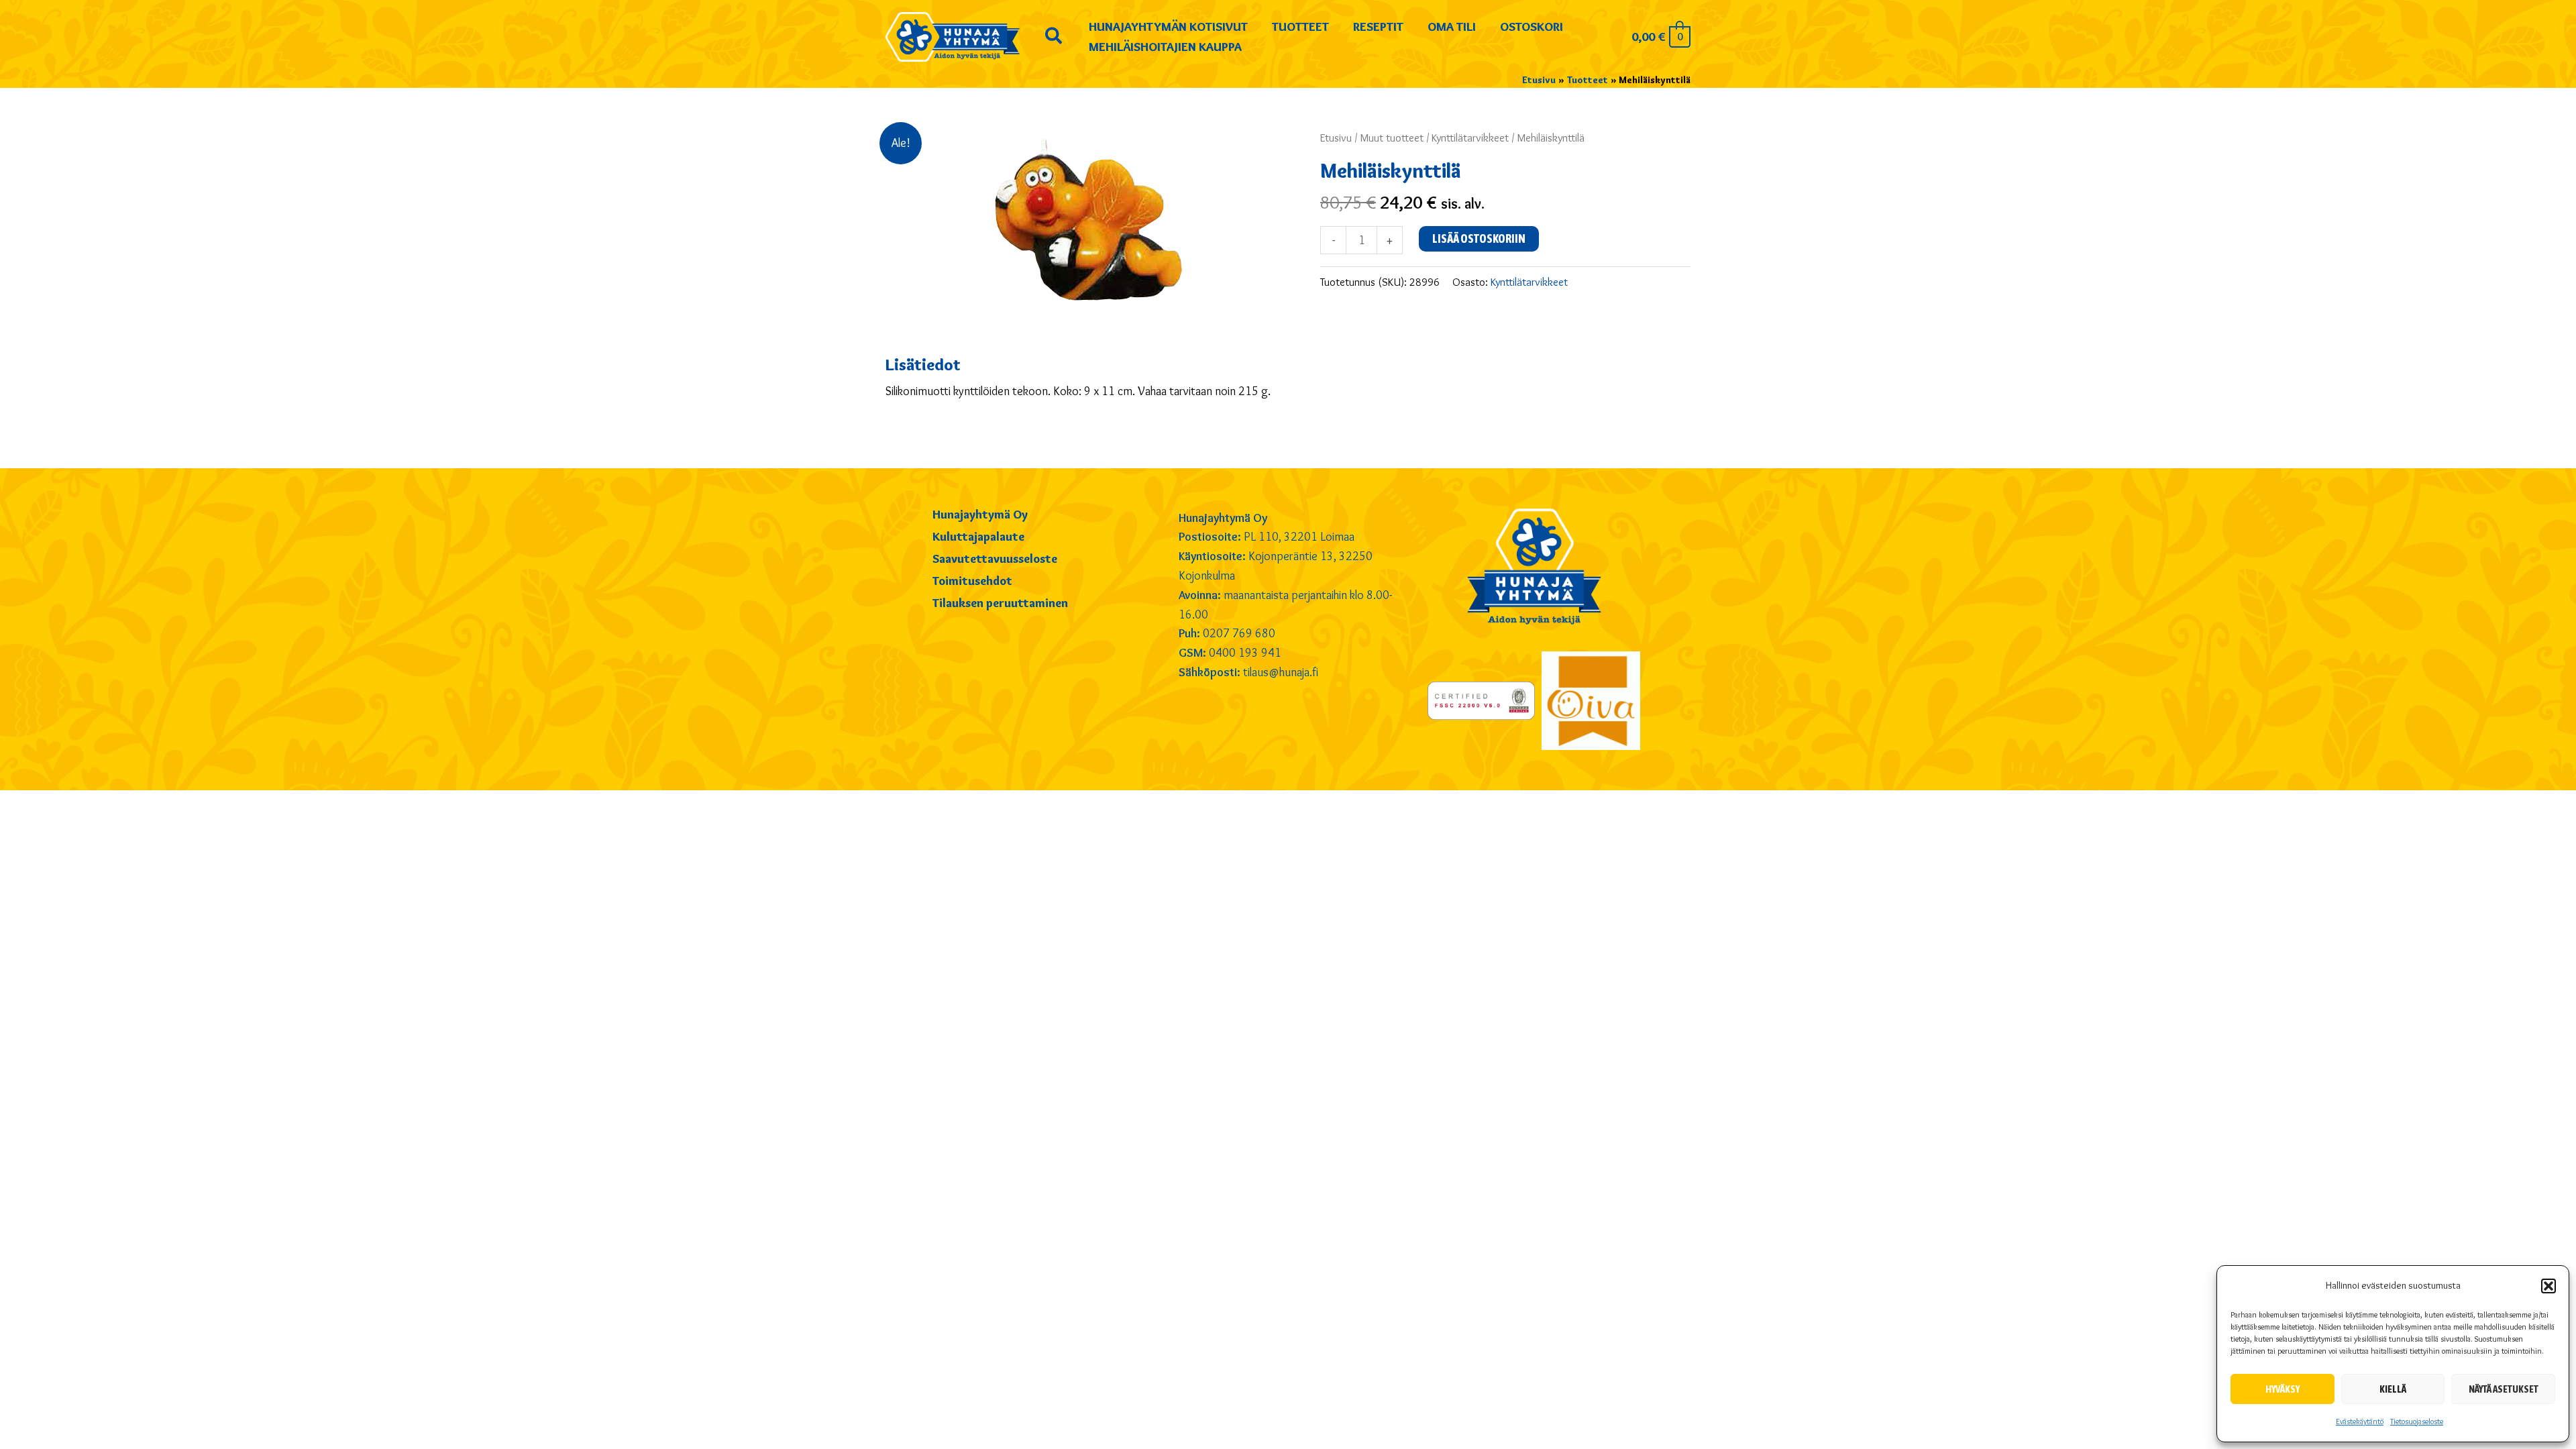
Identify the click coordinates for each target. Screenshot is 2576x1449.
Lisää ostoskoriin (1479, 238)
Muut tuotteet (1392, 138)
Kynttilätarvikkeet (1470, 138)
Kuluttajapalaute (978, 537)
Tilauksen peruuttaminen (1000, 604)
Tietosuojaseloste (2417, 1421)
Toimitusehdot (972, 582)
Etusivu (1336, 138)
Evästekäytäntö (2360, 1421)
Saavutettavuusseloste (995, 559)
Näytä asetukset (2504, 1389)
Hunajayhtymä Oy (980, 515)
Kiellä (2393, 1389)
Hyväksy (2283, 1389)
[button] (2548, 1286)
